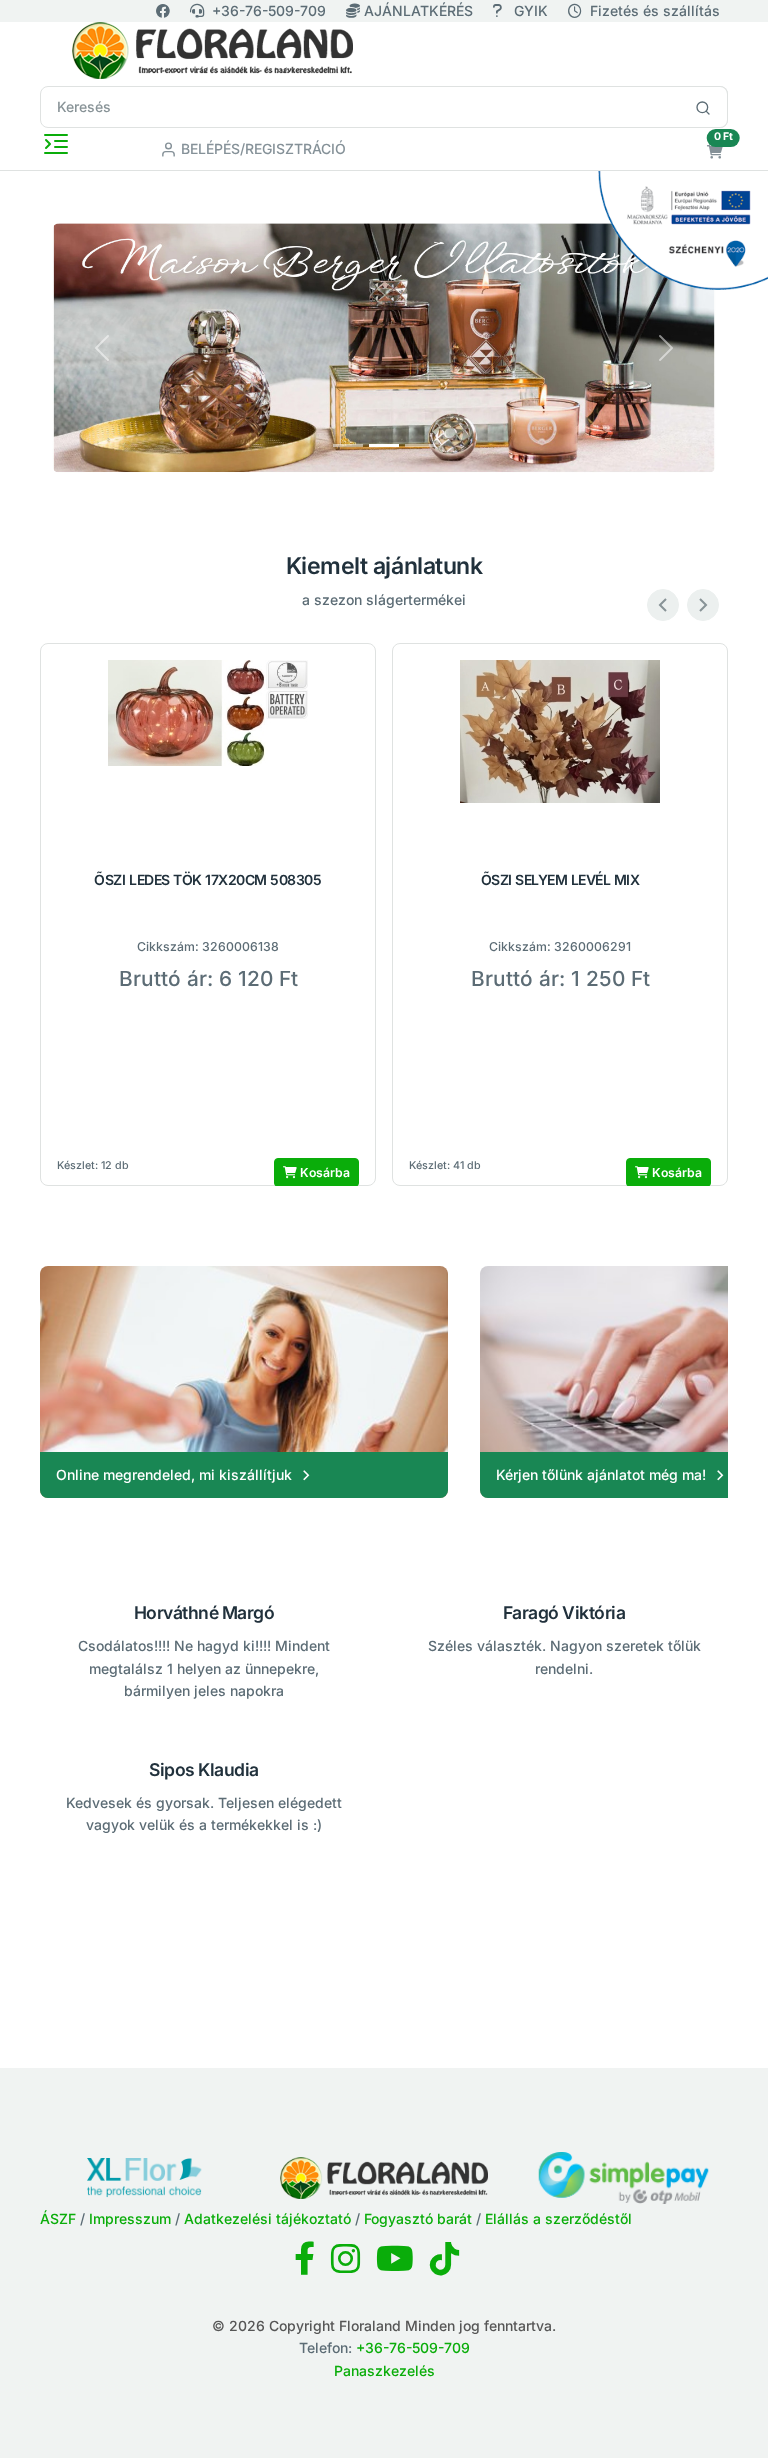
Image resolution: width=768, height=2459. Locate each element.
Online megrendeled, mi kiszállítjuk (174, 1474)
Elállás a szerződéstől (558, 2218)
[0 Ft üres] (715, 151)
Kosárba (323, 1172)
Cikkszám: (168, 946)
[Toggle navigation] (56, 144)
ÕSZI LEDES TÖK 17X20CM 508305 (207, 880)
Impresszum (130, 2218)
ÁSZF (58, 2218)
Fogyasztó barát (418, 2218)
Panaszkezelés (384, 2370)
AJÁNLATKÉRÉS (418, 10)
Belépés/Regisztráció (261, 148)
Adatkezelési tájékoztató (267, 2218)
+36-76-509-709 (269, 10)
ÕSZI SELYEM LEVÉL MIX (560, 880)
